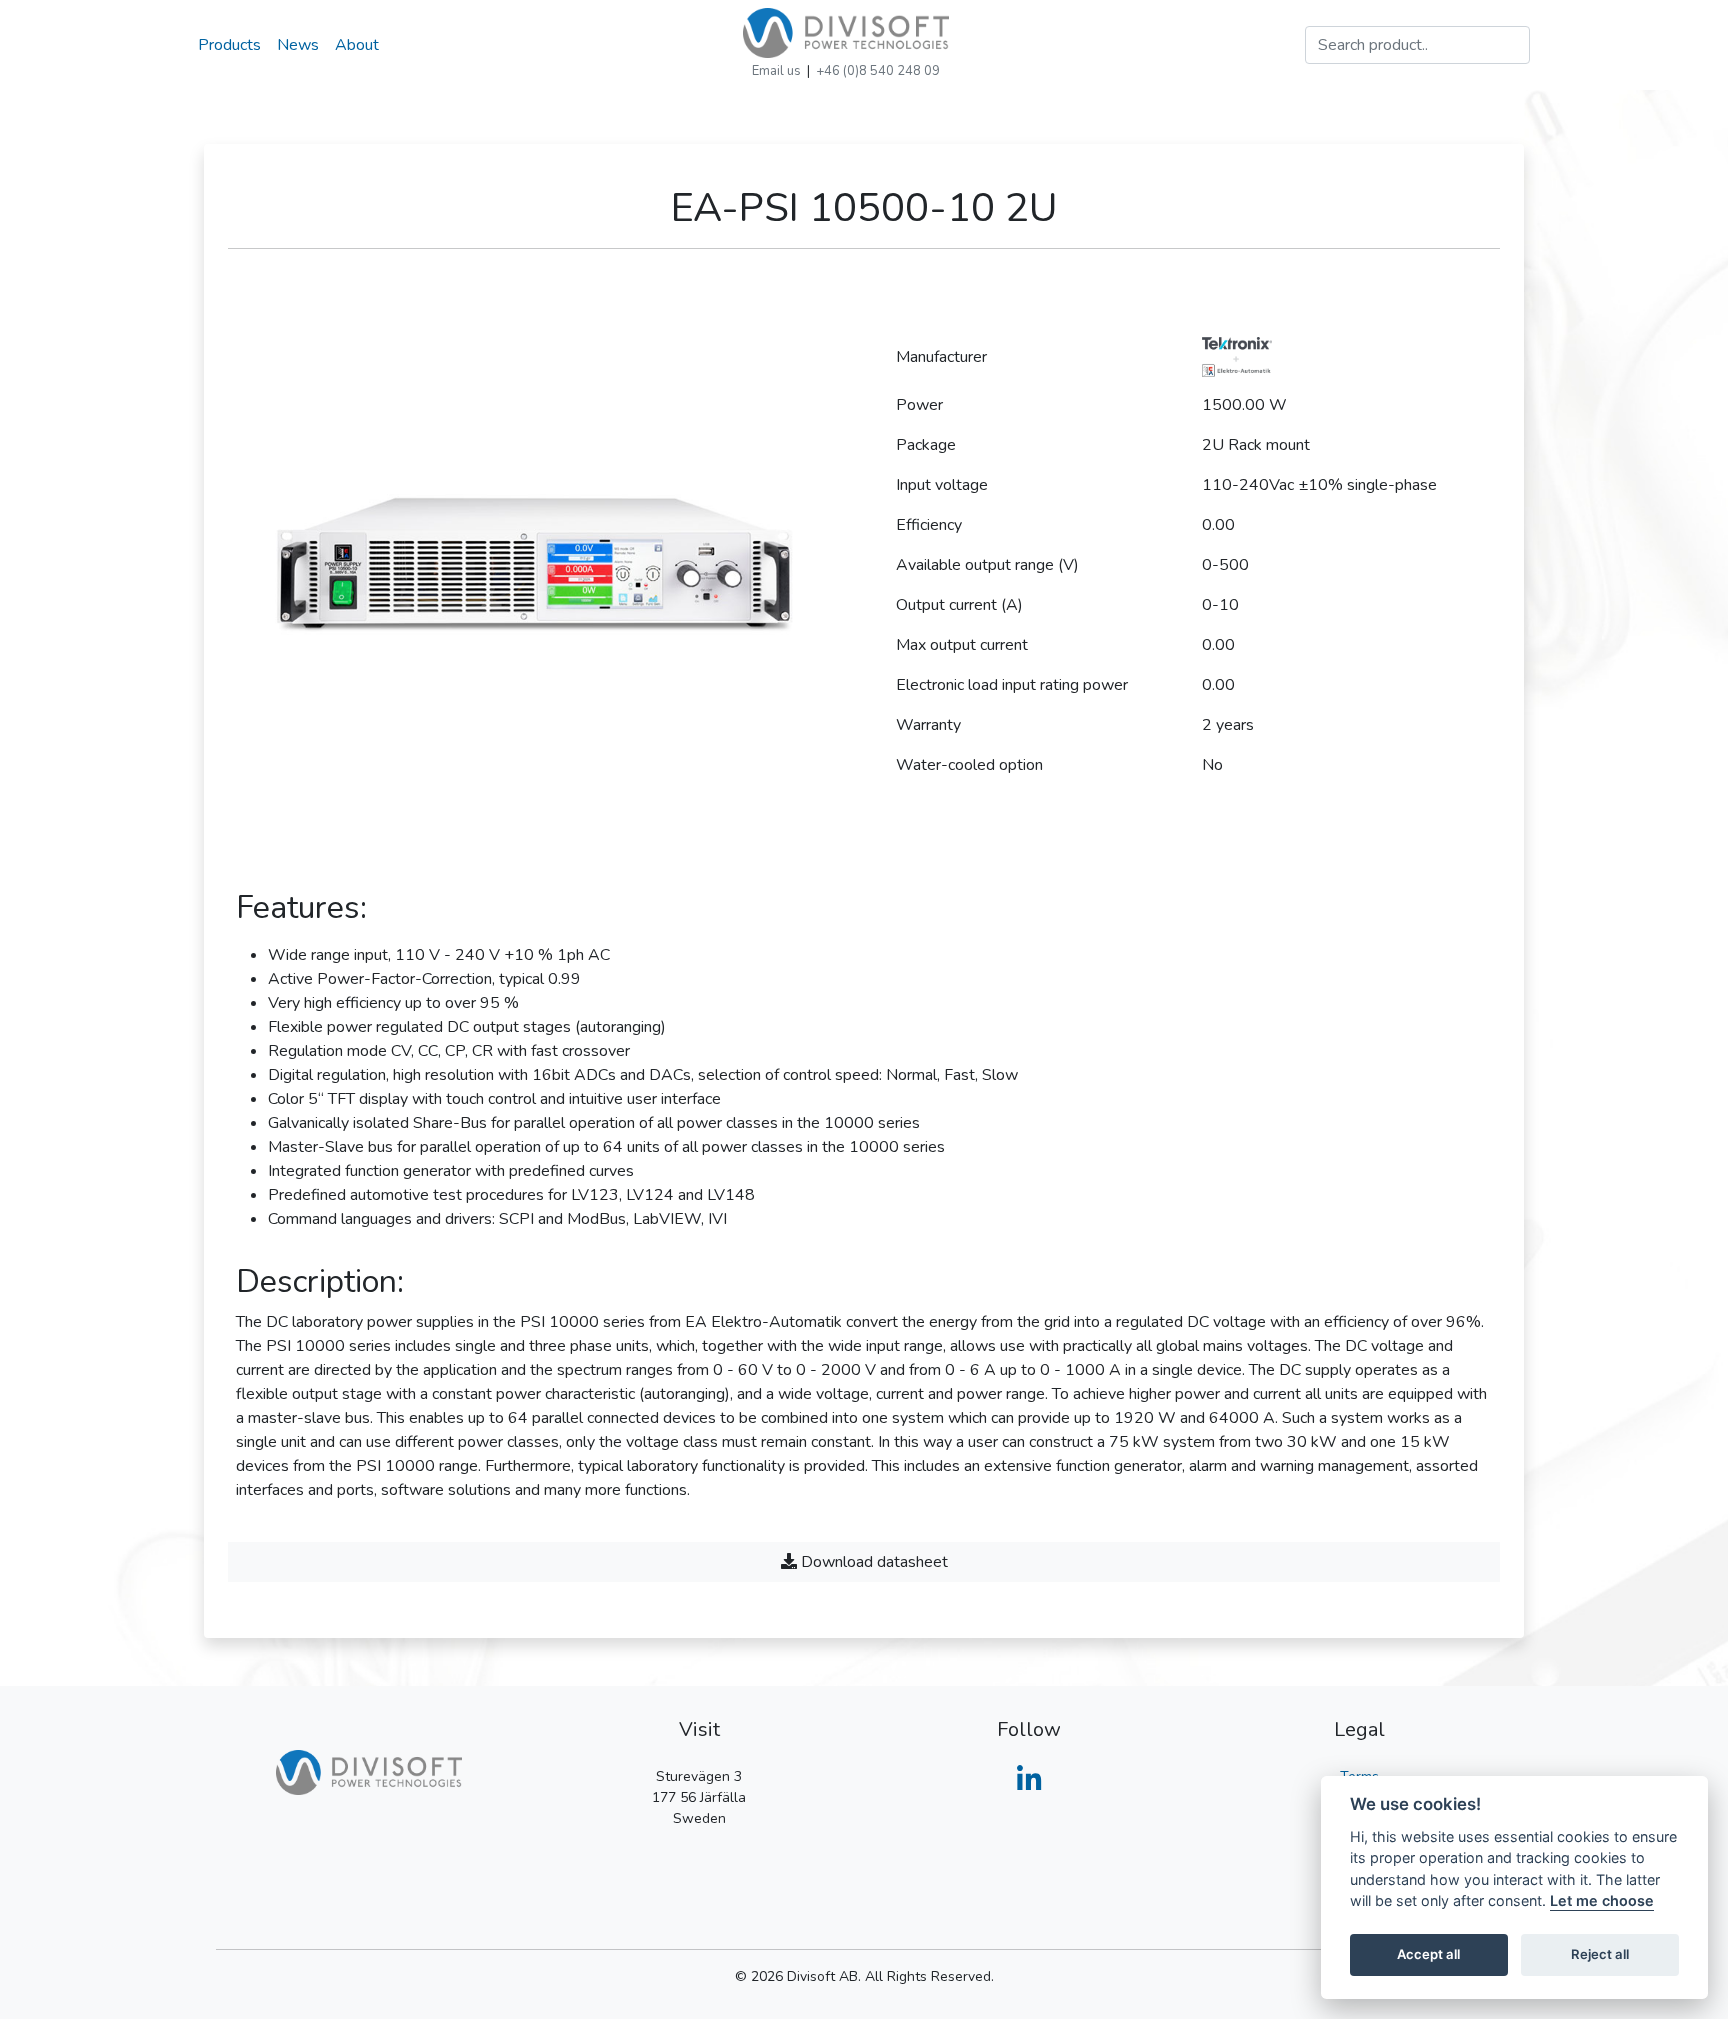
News (298, 45)
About (357, 45)
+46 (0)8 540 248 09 (878, 71)
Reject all (1600, 1955)
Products (229, 45)
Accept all (1428, 1955)
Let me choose (1602, 1901)
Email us (776, 71)
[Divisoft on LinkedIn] (1029, 1785)
